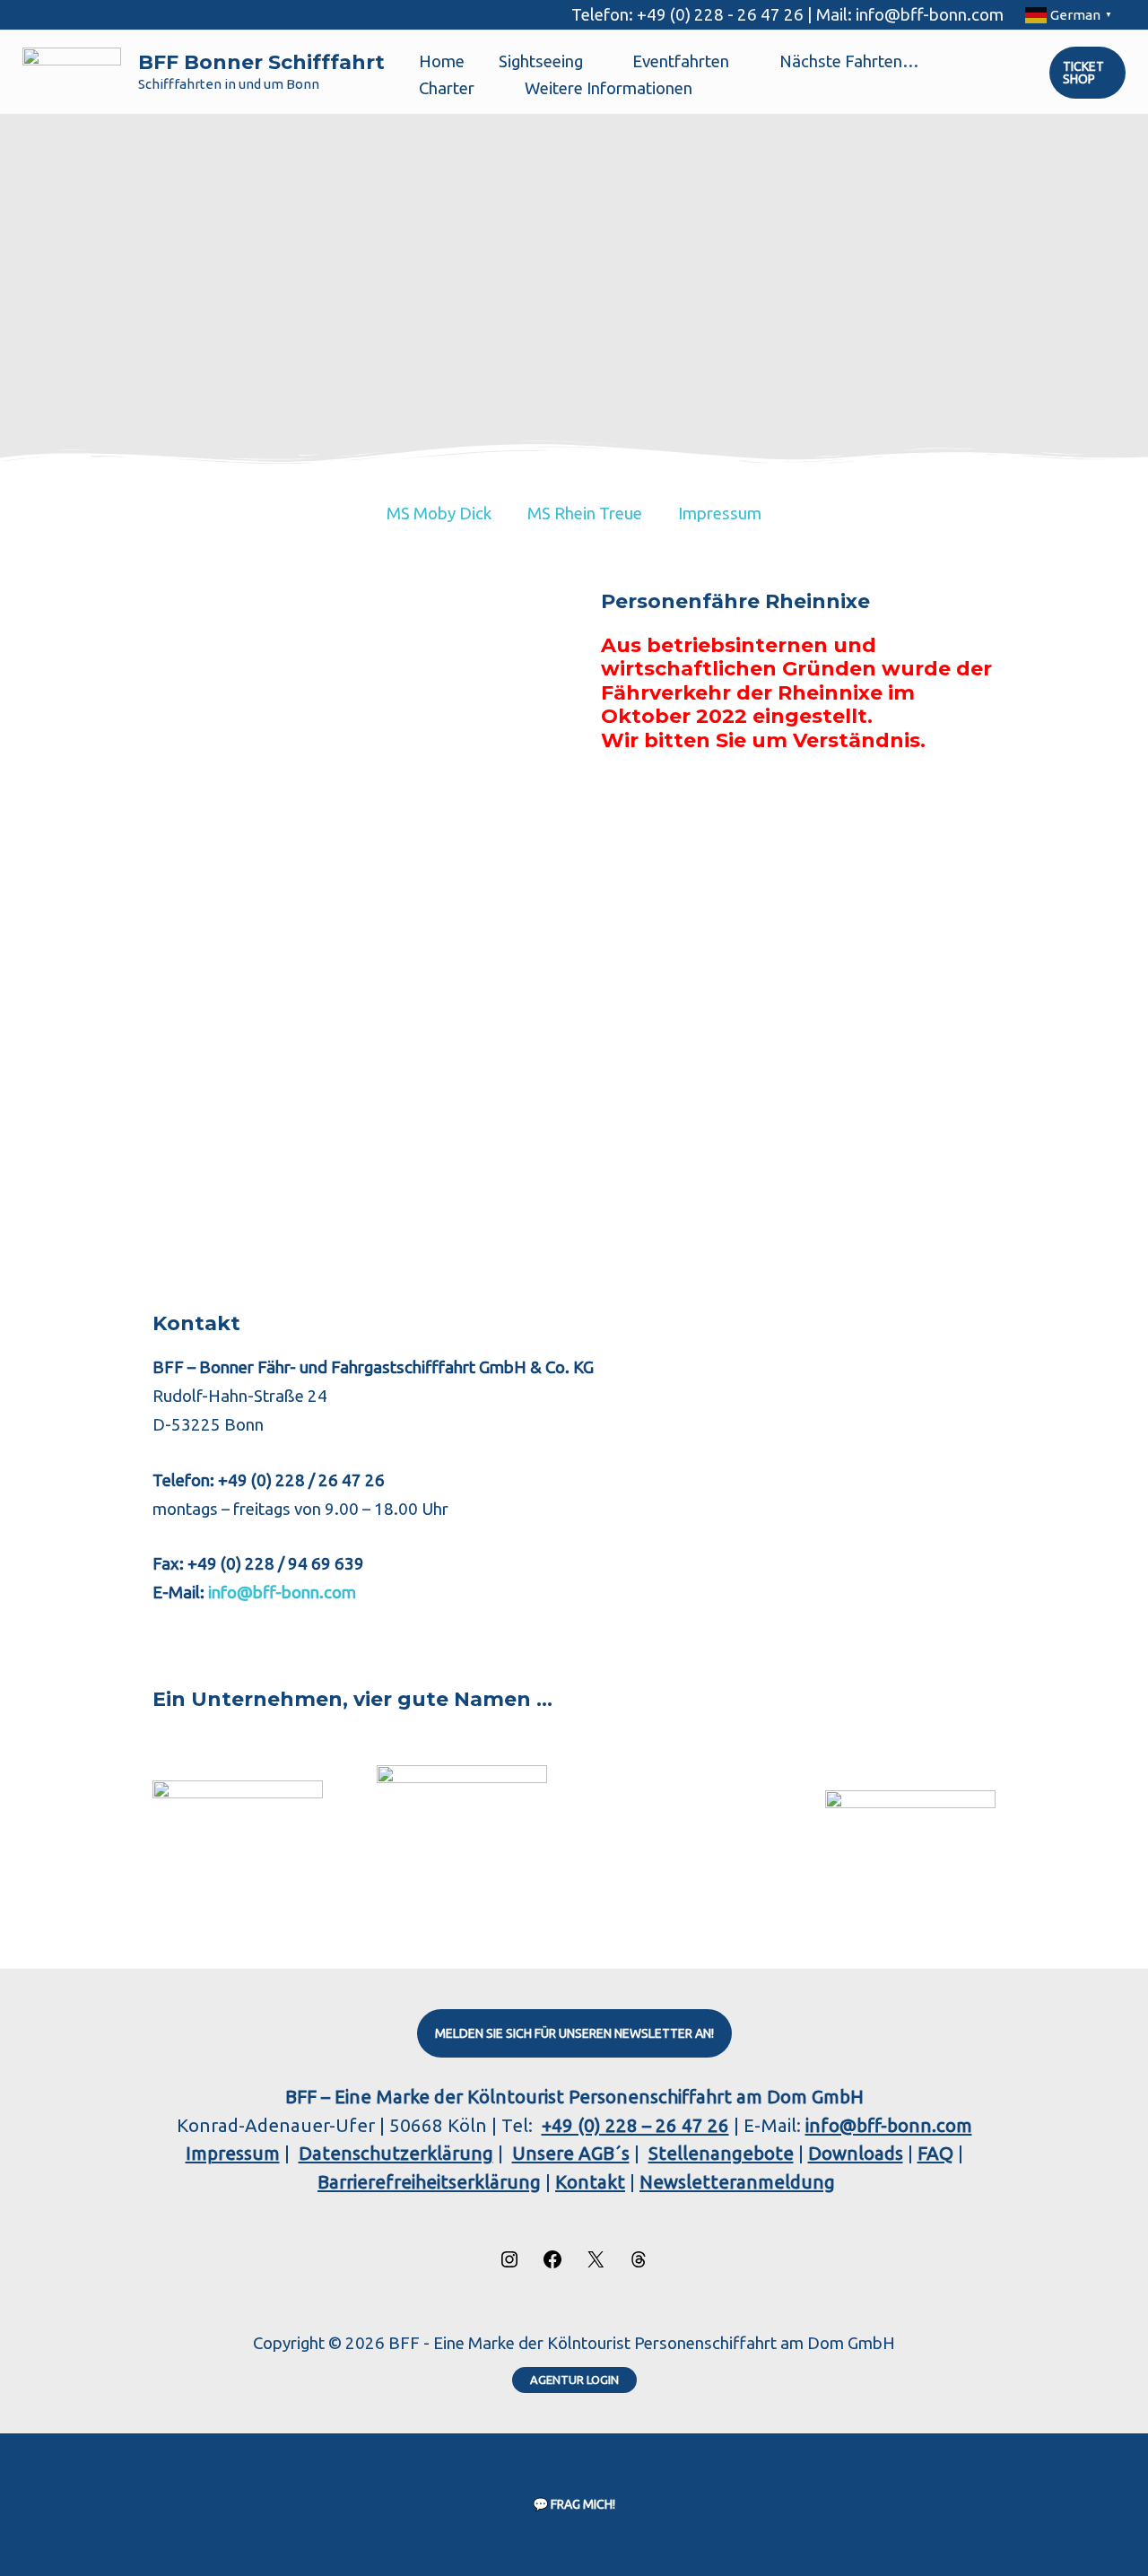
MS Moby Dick (439, 513)
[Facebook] (552, 2263)
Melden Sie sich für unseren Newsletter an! (574, 2033)
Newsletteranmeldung (737, 2182)
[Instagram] (509, 2263)
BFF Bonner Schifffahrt (261, 62)
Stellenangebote (721, 2153)
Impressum (720, 513)
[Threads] (639, 2263)
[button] (591, 62)
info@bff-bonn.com (280, 1593)
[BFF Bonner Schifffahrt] (72, 71)
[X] (596, 2263)
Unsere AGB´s (571, 2153)
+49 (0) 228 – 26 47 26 (635, 2125)
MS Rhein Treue (585, 513)
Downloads (856, 2153)
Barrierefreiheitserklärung (429, 2182)
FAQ (935, 2153)
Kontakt (590, 2182)
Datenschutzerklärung (396, 2153)
